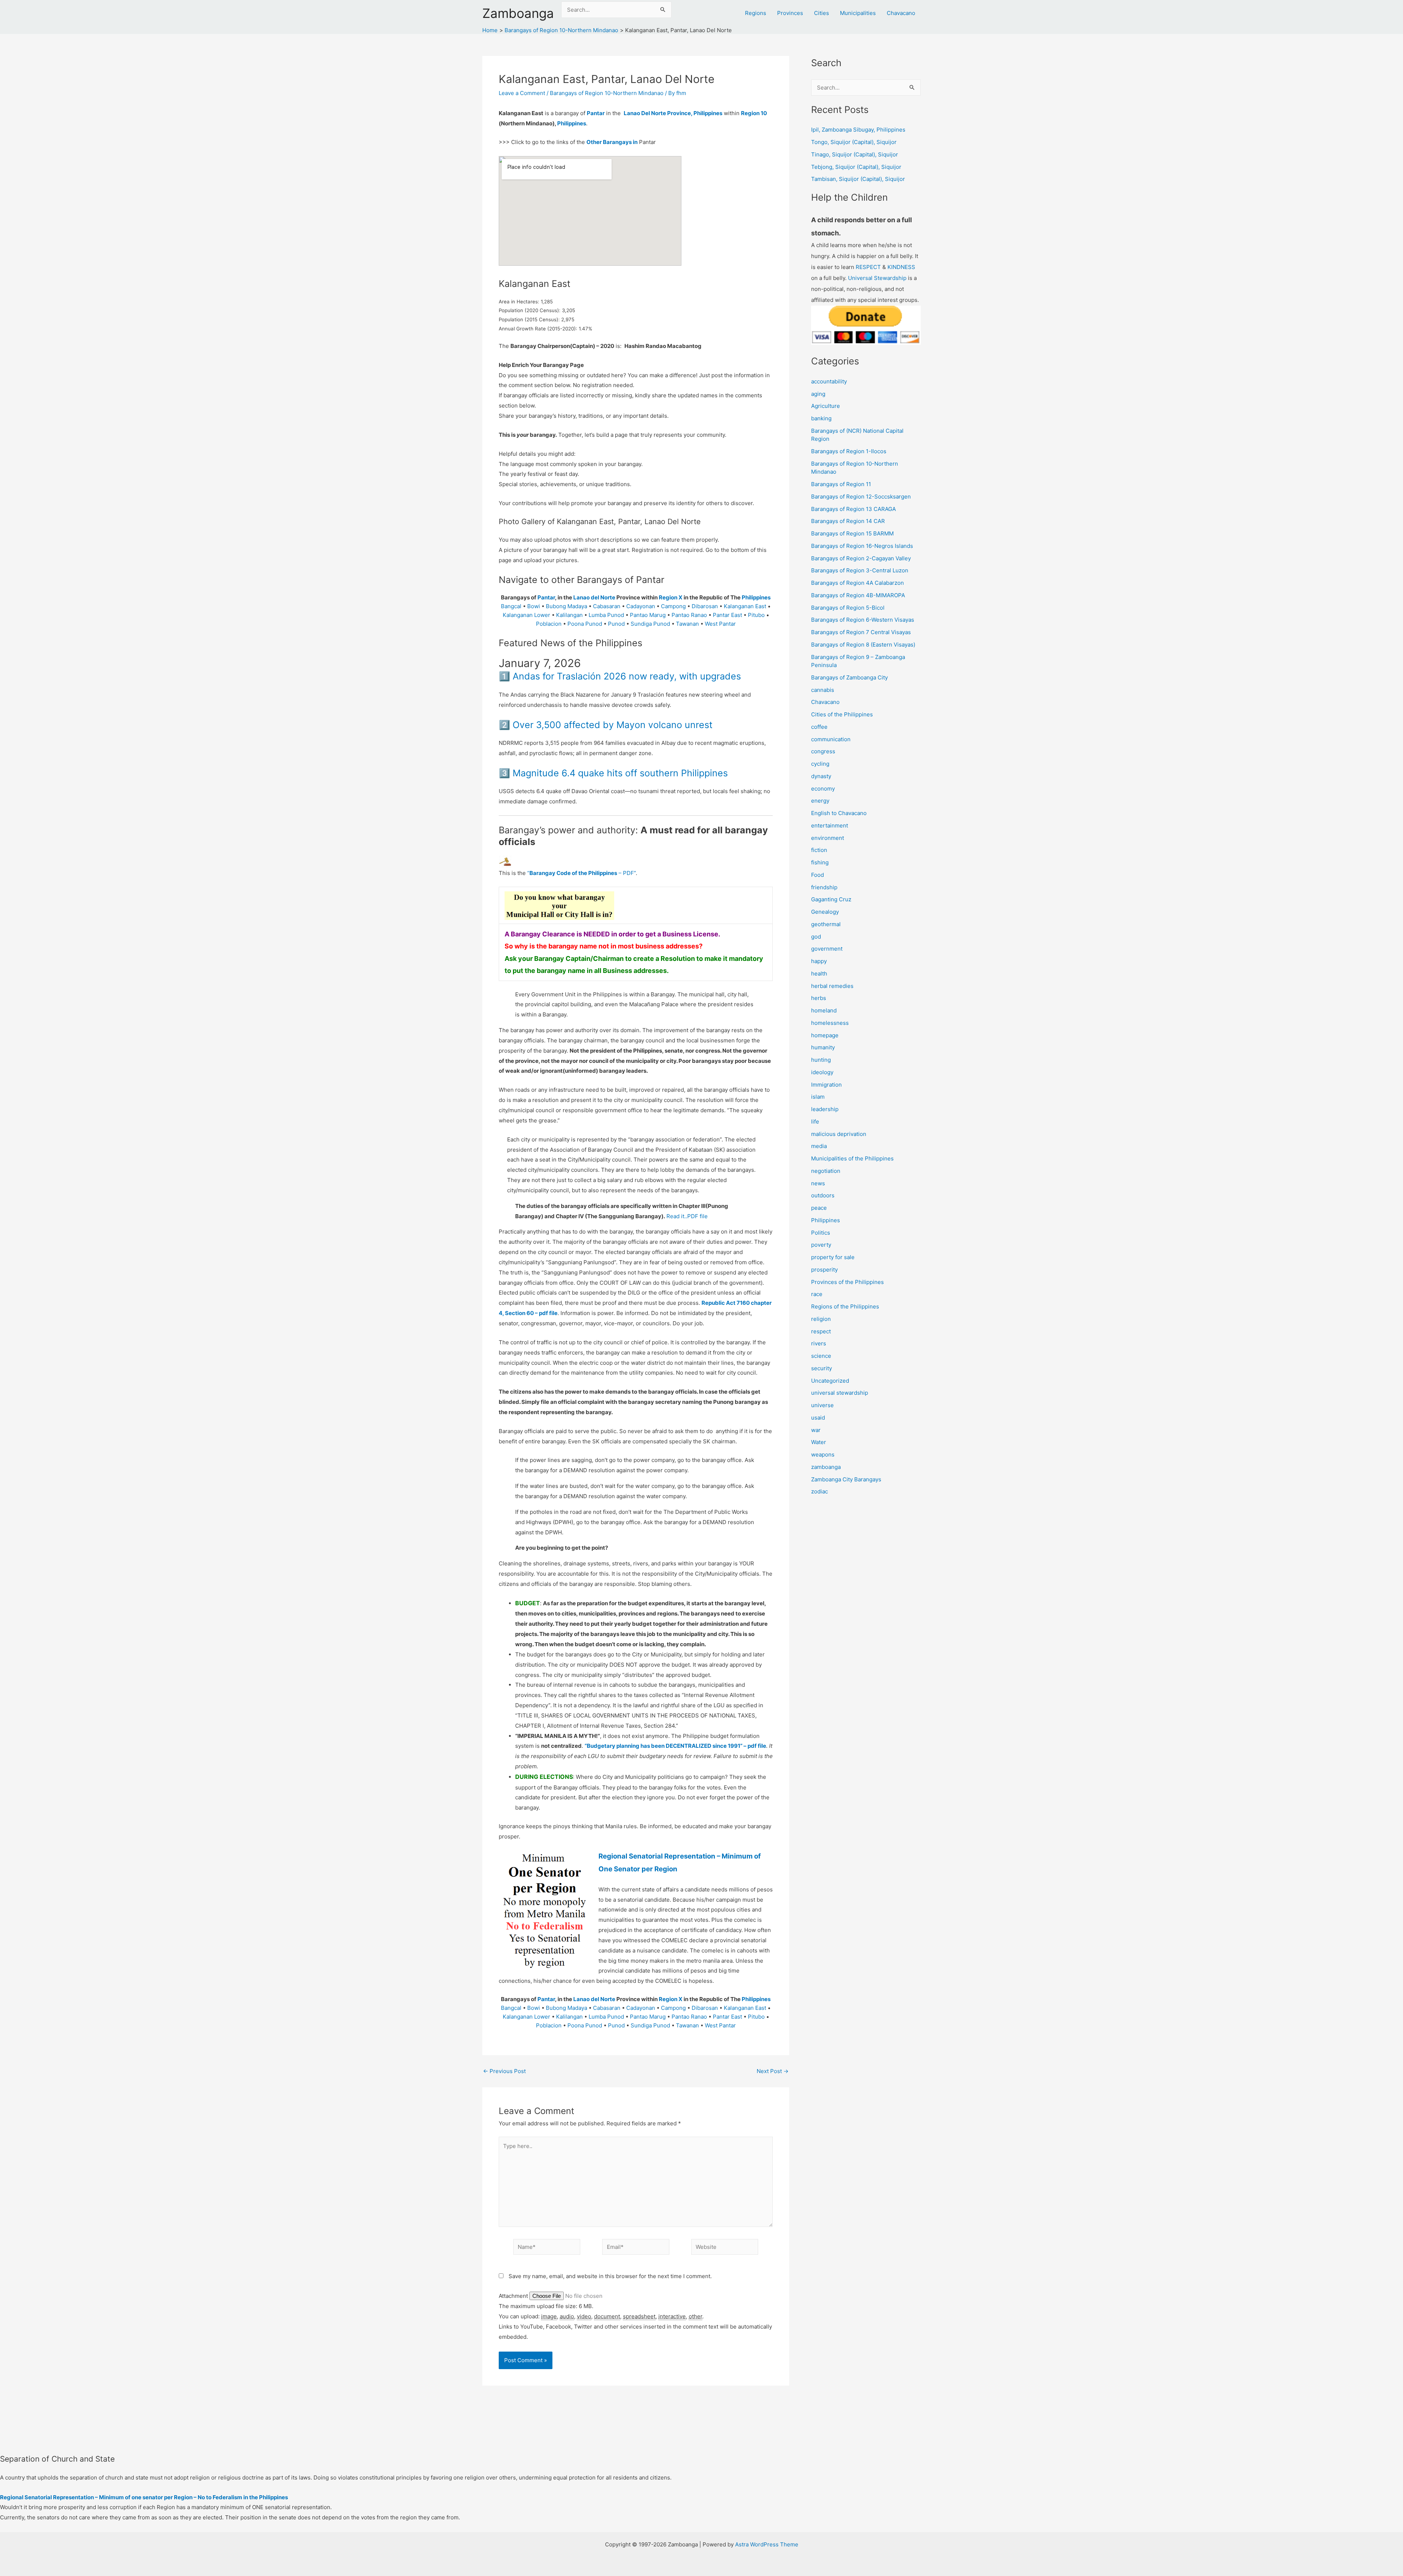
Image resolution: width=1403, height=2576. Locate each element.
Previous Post (504, 2071)
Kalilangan (569, 615)
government (827, 949)
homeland (824, 1010)
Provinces (790, 13)
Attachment (514, 2296)
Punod (616, 624)
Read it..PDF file (687, 1216)
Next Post (773, 2071)
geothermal (826, 924)
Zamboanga (518, 13)
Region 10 (754, 113)
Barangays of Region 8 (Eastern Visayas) (863, 645)
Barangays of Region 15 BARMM (852, 533)
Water (819, 1442)
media (819, 1146)
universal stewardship (840, 1393)
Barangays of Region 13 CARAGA (853, 509)
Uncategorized (830, 1381)
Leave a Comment (522, 93)
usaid (818, 1418)
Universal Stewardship (877, 278)
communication (831, 739)
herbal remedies (832, 986)
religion (821, 1319)
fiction (819, 850)
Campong (673, 606)
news (818, 1183)
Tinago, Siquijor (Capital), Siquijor (855, 154)
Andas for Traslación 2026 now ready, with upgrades (627, 676)
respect (821, 1331)
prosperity (824, 1270)
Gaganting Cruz (831, 899)
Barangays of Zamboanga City (849, 677)
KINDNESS (901, 267)
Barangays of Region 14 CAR (848, 521)
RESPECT (868, 267)
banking (821, 418)
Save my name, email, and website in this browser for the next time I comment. (610, 2276)
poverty (821, 1245)
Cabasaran (607, 606)
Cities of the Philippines (842, 714)
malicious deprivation (839, 1134)
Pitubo (756, 615)
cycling (820, 764)
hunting (821, 1060)
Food (818, 875)
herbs (819, 998)
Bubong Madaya (566, 606)
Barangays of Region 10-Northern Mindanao (607, 93)
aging (818, 394)
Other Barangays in (612, 142)
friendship (824, 887)
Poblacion (549, 624)
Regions (756, 13)
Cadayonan (641, 606)
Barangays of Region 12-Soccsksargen (861, 497)
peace (819, 1208)
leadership (825, 1109)
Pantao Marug (648, 615)
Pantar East (727, 615)
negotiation (826, 1171)
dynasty (821, 776)
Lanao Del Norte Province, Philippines (673, 113)
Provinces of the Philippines (847, 1282)
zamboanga (826, 1467)
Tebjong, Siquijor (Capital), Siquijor (856, 167)
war (816, 1430)
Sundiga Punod (650, 624)
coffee (819, 727)
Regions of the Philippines (845, 1306)
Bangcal (511, 606)
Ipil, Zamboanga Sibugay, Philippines (858, 130)
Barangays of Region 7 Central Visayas (861, 632)
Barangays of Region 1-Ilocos (849, 451)
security (822, 1368)
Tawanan (687, 624)
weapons (823, 1454)
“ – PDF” (581, 873)
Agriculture (826, 406)
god (816, 937)
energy (820, 801)
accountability (829, 381)
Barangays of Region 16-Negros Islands (862, 546)
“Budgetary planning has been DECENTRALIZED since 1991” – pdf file (675, 1746)
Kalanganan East (745, 606)
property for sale (833, 1257)
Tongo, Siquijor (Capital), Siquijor (854, 142)
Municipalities (858, 13)
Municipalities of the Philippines (852, 1158)
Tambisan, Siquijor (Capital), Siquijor (858, 179)
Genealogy (825, 912)
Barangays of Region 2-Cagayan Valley (861, 558)
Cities (822, 13)
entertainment (830, 825)
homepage (825, 1035)
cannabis (823, 690)
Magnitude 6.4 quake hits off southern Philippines (620, 773)
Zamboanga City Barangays (846, 1479)
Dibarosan (705, 606)
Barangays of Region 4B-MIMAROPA (858, 595)
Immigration (826, 1085)
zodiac (820, 1491)
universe (822, 1405)
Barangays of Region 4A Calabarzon (858, 583)
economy (823, 789)
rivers (819, 1343)
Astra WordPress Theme (767, 2544)
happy (819, 961)
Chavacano (901, 13)
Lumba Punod (606, 615)
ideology (822, 1072)
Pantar (596, 113)
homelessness (830, 1023)
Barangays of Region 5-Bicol (848, 608)
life (815, 1122)
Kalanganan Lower (526, 615)
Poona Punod (585, 624)
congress (823, 751)
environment (828, 838)
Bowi (534, 606)
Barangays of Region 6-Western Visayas (863, 620)
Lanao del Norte (594, 597)
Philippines (572, 123)
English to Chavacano (839, 813)
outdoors (823, 1195)
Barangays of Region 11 (841, 484)
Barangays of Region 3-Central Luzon (860, 570)
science (821, 1356)
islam (818, 1097)
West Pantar (720, 624)
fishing (820, 862)
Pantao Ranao (689, 615)
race (817, 1294)
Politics (821, 1233)
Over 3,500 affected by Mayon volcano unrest (613, 725)
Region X (671, 597)
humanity (823, 1047)
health (819, 973)
